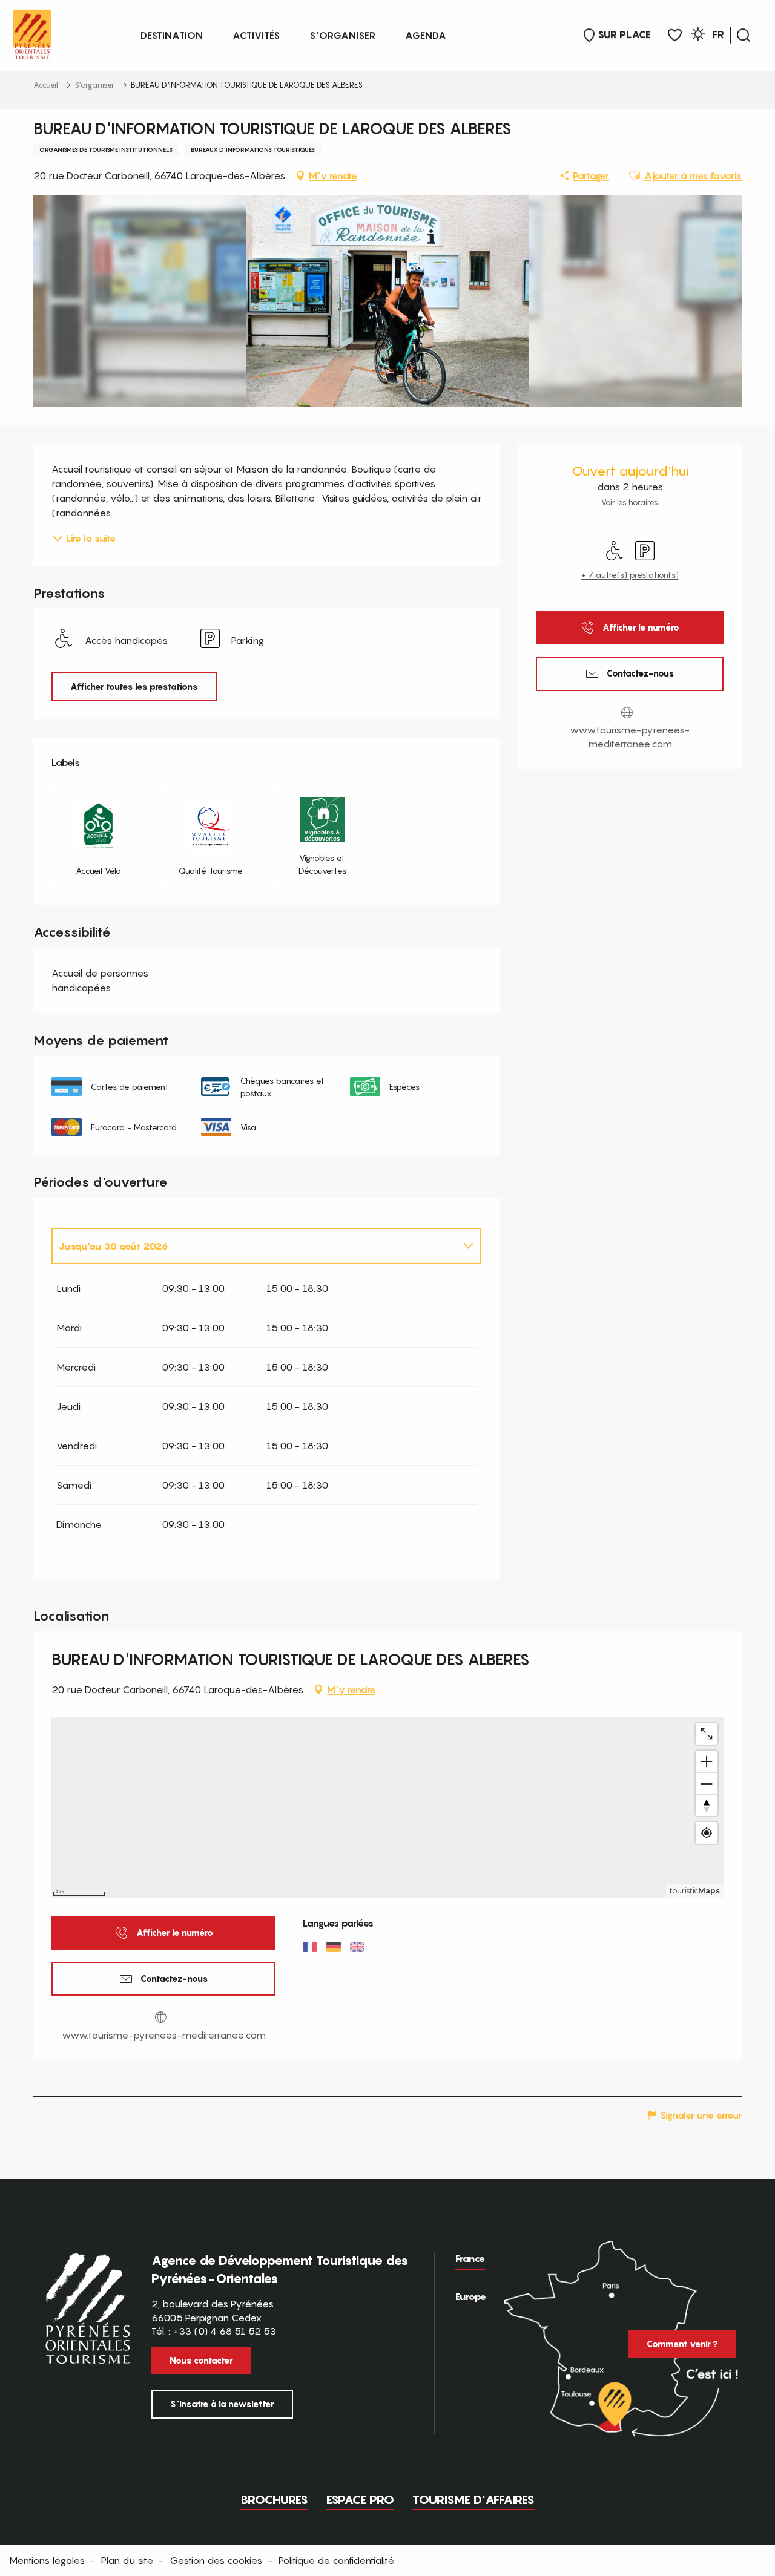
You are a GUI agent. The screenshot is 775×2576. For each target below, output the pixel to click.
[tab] (254, 1246)
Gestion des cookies (216, 2560)
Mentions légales (47, 2560)
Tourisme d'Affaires (473, 2500)
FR (718, 34)
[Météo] (698, 36)
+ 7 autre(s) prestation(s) (630, 575)
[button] (744, 35)
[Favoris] (675, 35)
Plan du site (127, 2560)
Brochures (274, 2500)
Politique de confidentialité (336, 2560)
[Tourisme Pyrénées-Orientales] (32, 32)
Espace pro (360, 2500)
